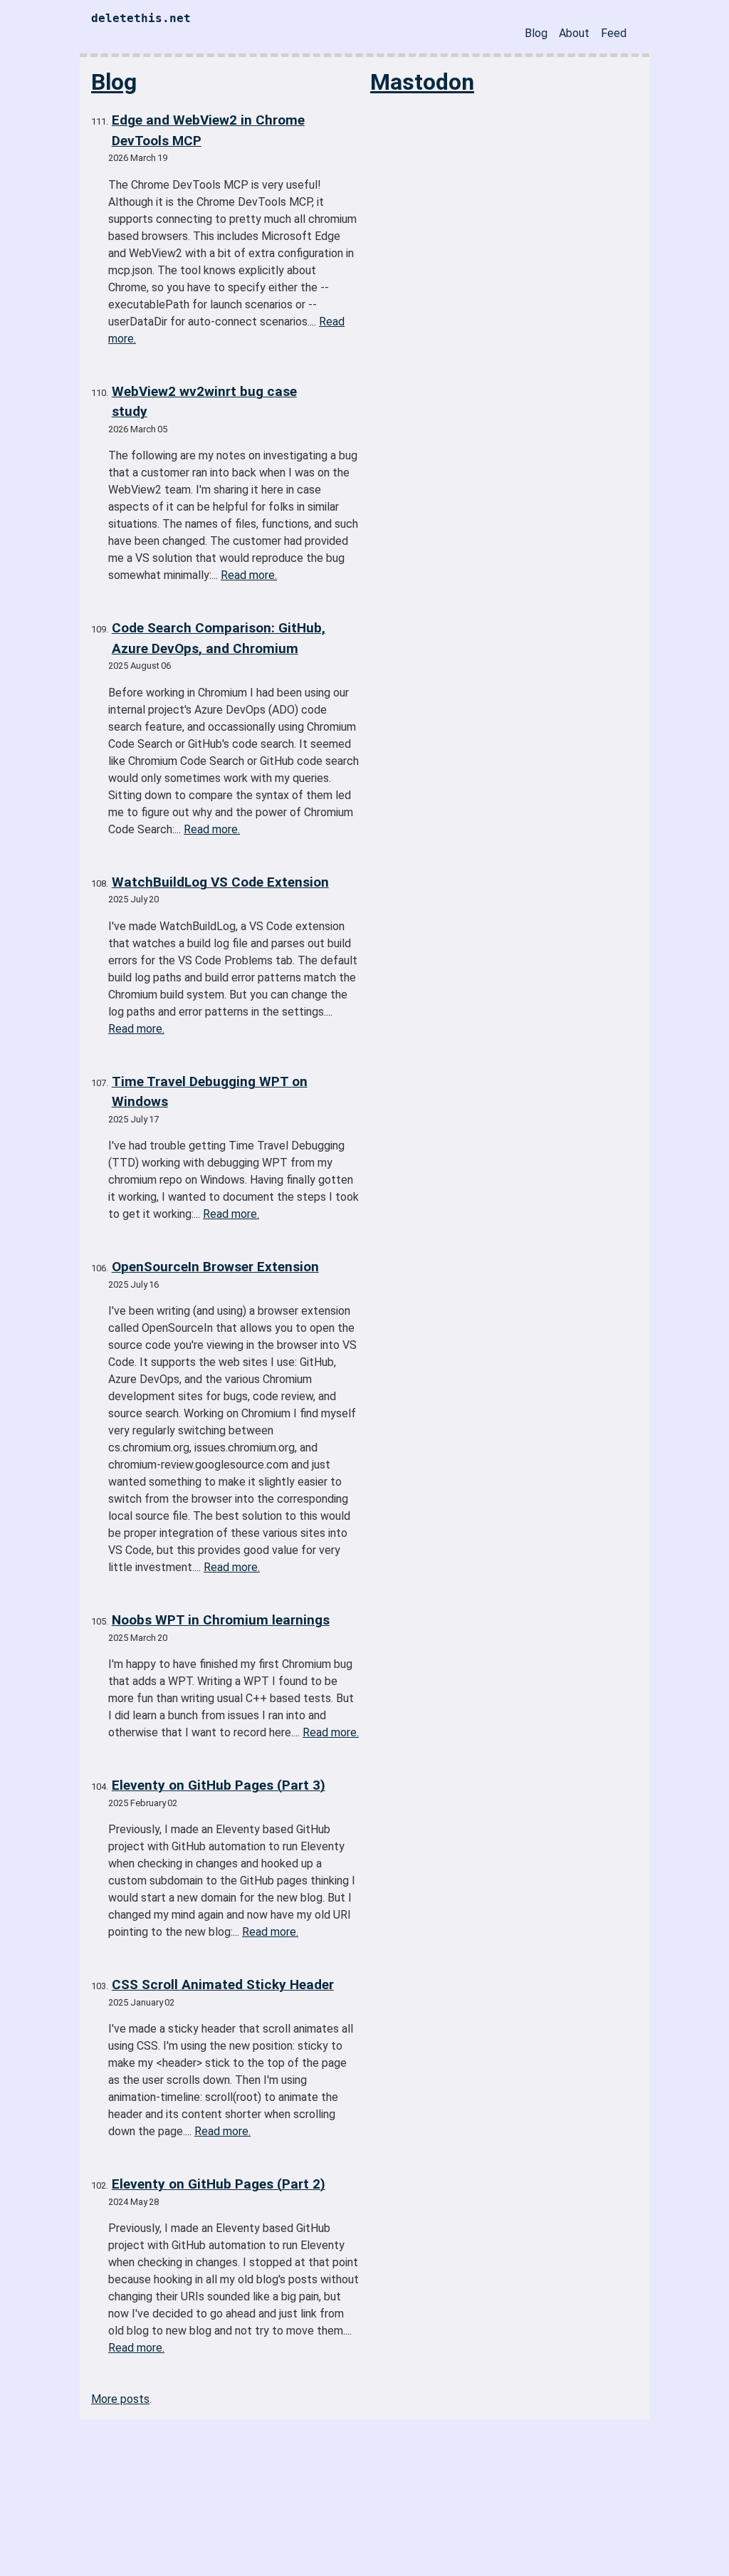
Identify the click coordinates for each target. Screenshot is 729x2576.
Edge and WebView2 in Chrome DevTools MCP (208, 130)
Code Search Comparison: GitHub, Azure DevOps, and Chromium (219, 638)
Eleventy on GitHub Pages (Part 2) (219, 2184)
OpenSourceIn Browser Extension (215, 1267)
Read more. (249, 575)
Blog (536, 33)
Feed (614, 33)
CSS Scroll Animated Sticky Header (223, 1985)
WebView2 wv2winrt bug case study (204, 402)
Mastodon (422, 82)
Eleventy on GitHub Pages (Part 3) (219, 1785)
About (574, 33)
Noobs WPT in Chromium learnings (221, 1620)
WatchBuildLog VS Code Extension (220, 882)
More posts (120, 2399)
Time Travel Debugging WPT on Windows (210, 1092)
